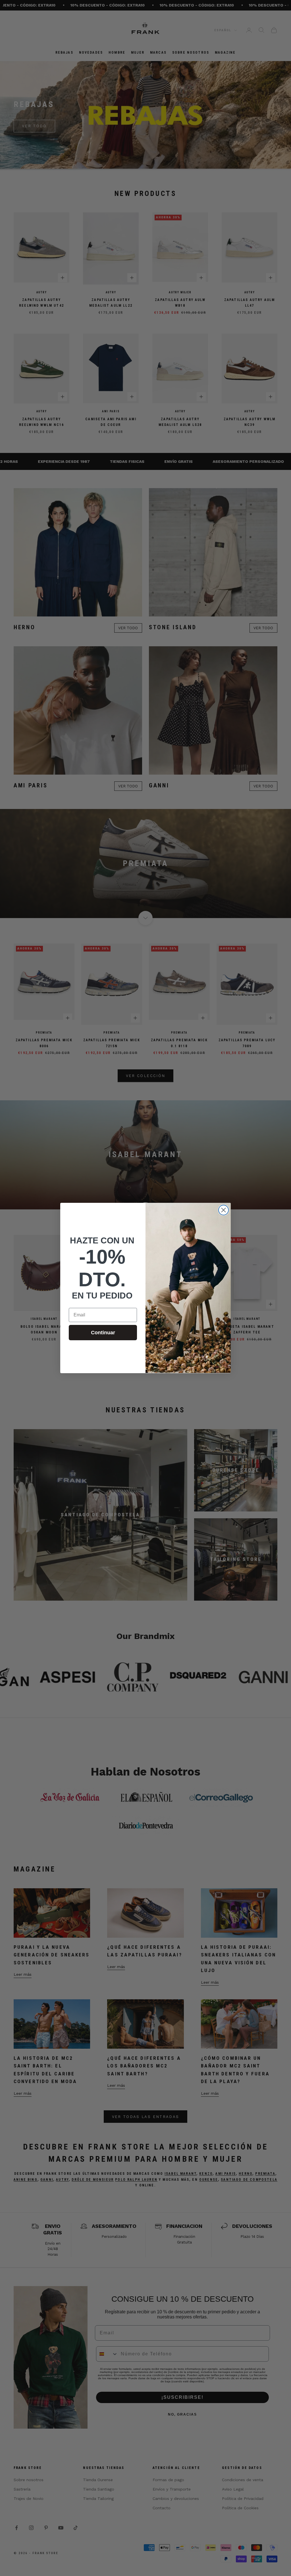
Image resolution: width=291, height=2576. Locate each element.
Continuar (103, 1333)
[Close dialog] (224, 1210)
